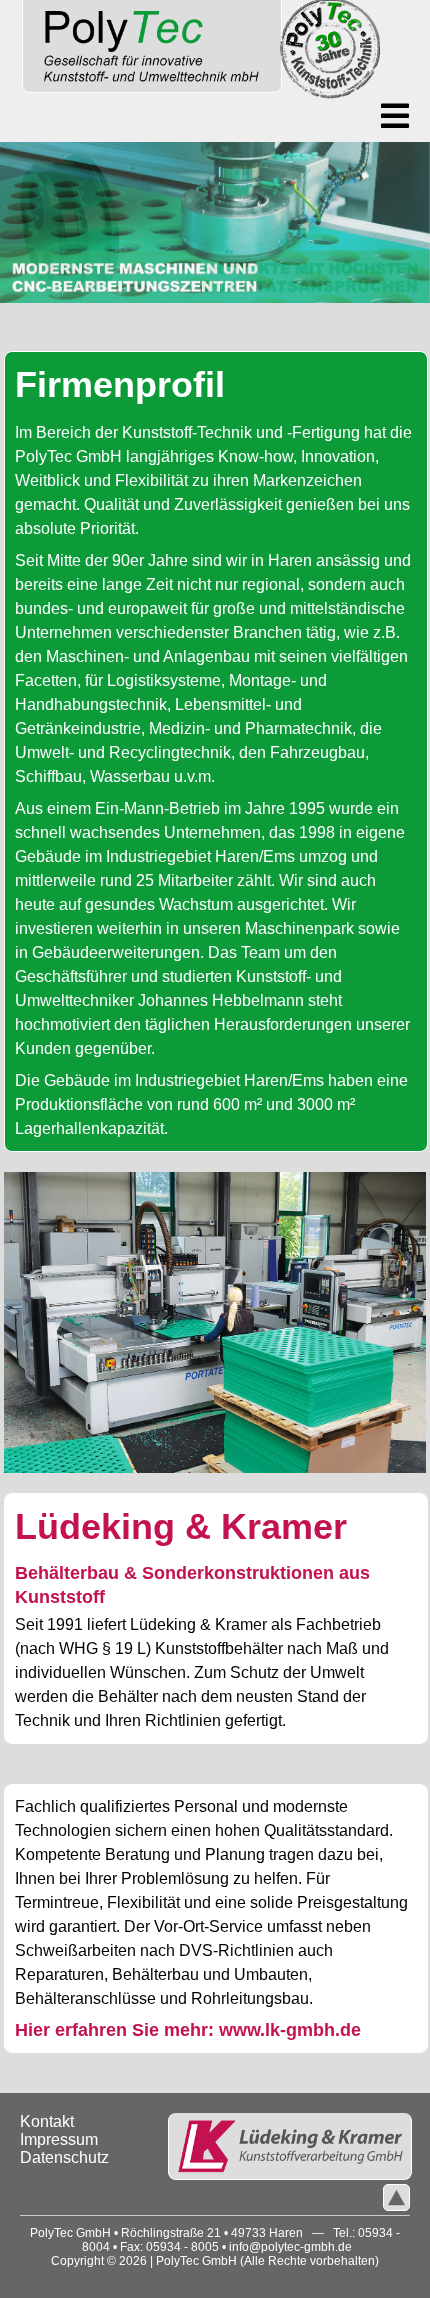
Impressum (59, 2139)
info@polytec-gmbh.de (290, 2247)
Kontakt (47, 2121)
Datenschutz (64, 2157)
